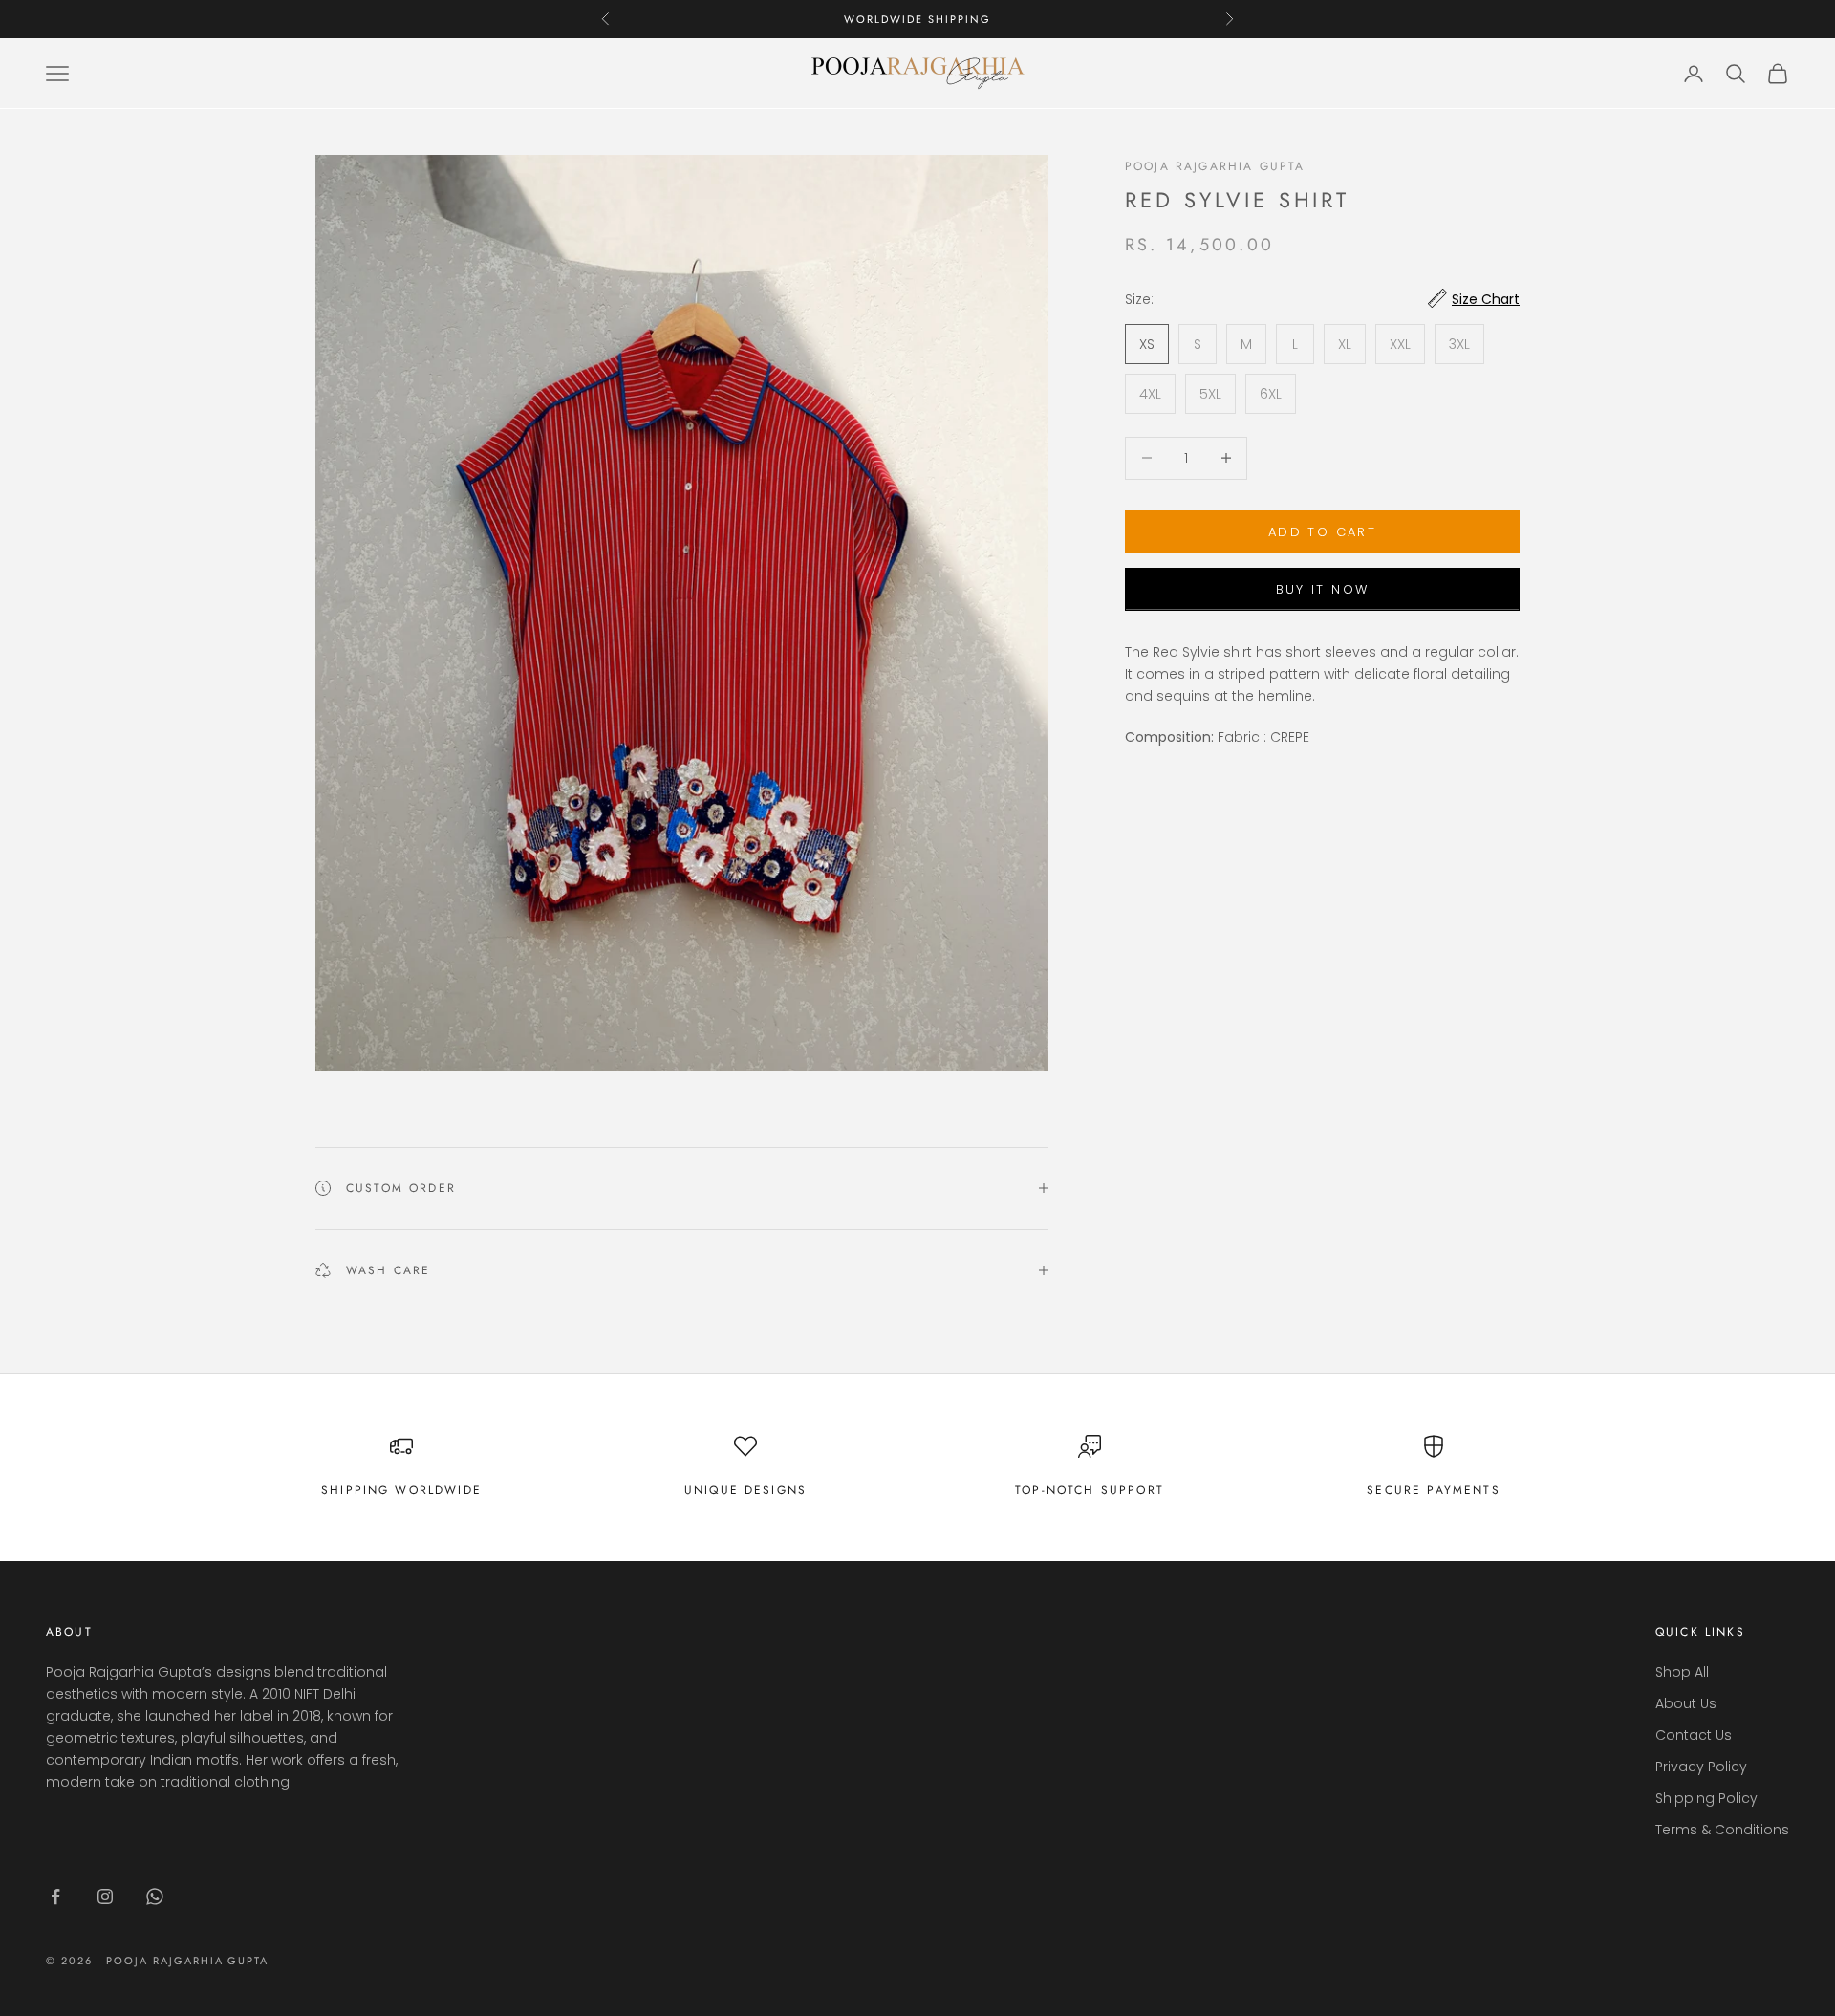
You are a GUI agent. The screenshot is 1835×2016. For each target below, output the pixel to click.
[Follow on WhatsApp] (155, 1897)
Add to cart (1322, 531)
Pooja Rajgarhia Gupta (1215, 166)
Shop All (1682, 1672)
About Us (1686, 1703)
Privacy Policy (1701, 1767)
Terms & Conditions (1722, 1830)
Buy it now (1322, 588)
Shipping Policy (1706, 1798)
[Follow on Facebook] (55, 1897)
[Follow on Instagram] (105, 1897)
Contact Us (1694, 1735)
